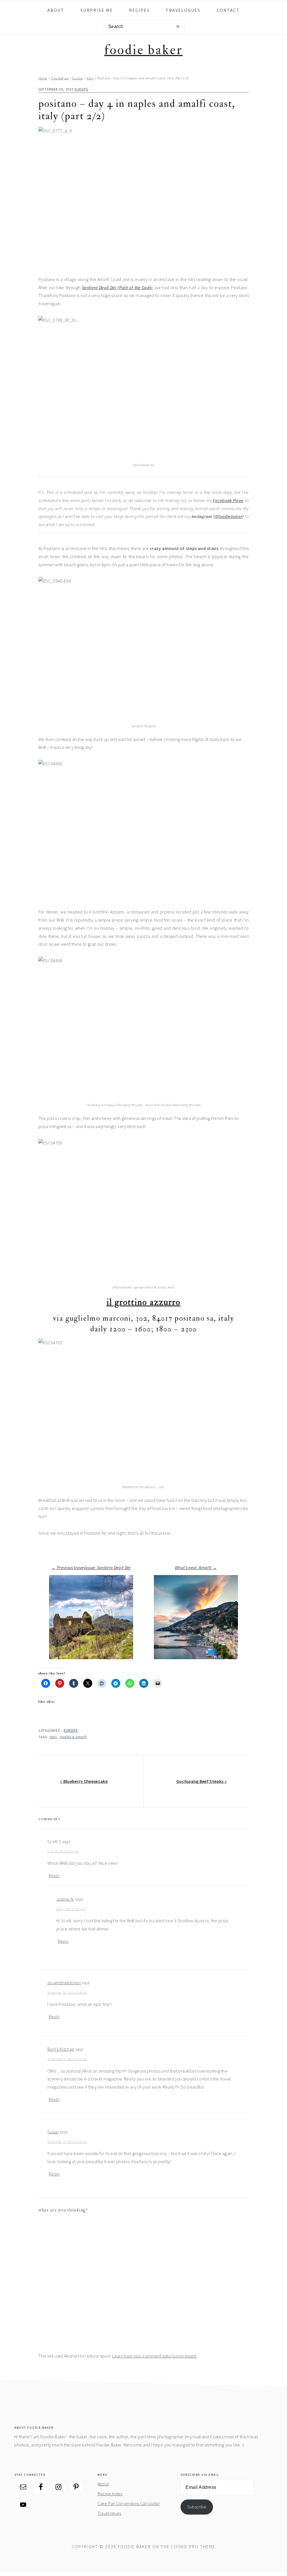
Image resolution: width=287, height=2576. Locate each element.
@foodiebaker (229, 516)
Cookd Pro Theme (193, 2547)
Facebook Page (228, 500)
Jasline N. (65, 1899)
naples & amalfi (73, 1737)
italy (53, 1737)
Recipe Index (110, 2494)
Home (43, 78)
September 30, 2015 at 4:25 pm (67, 2142)
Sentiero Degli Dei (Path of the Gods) (117, 287)
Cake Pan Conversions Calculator (129, 2503)
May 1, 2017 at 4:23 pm (71, 1909)
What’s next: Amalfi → (196, 1567)
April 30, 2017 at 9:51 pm (63, 1851)
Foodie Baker (143, 50)
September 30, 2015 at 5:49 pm (67, 1993)
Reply (54, 1875)
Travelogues (60, 78)
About (103, 2484)
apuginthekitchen (64, 1983)
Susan (53, 2132)
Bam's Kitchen (61, 2049)
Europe (78, 78)
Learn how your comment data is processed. (154, 2356)
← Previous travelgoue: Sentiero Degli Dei (91, 1567)
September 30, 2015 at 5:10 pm (67, 2059)
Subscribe (197, 2507)
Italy (90, 78)
